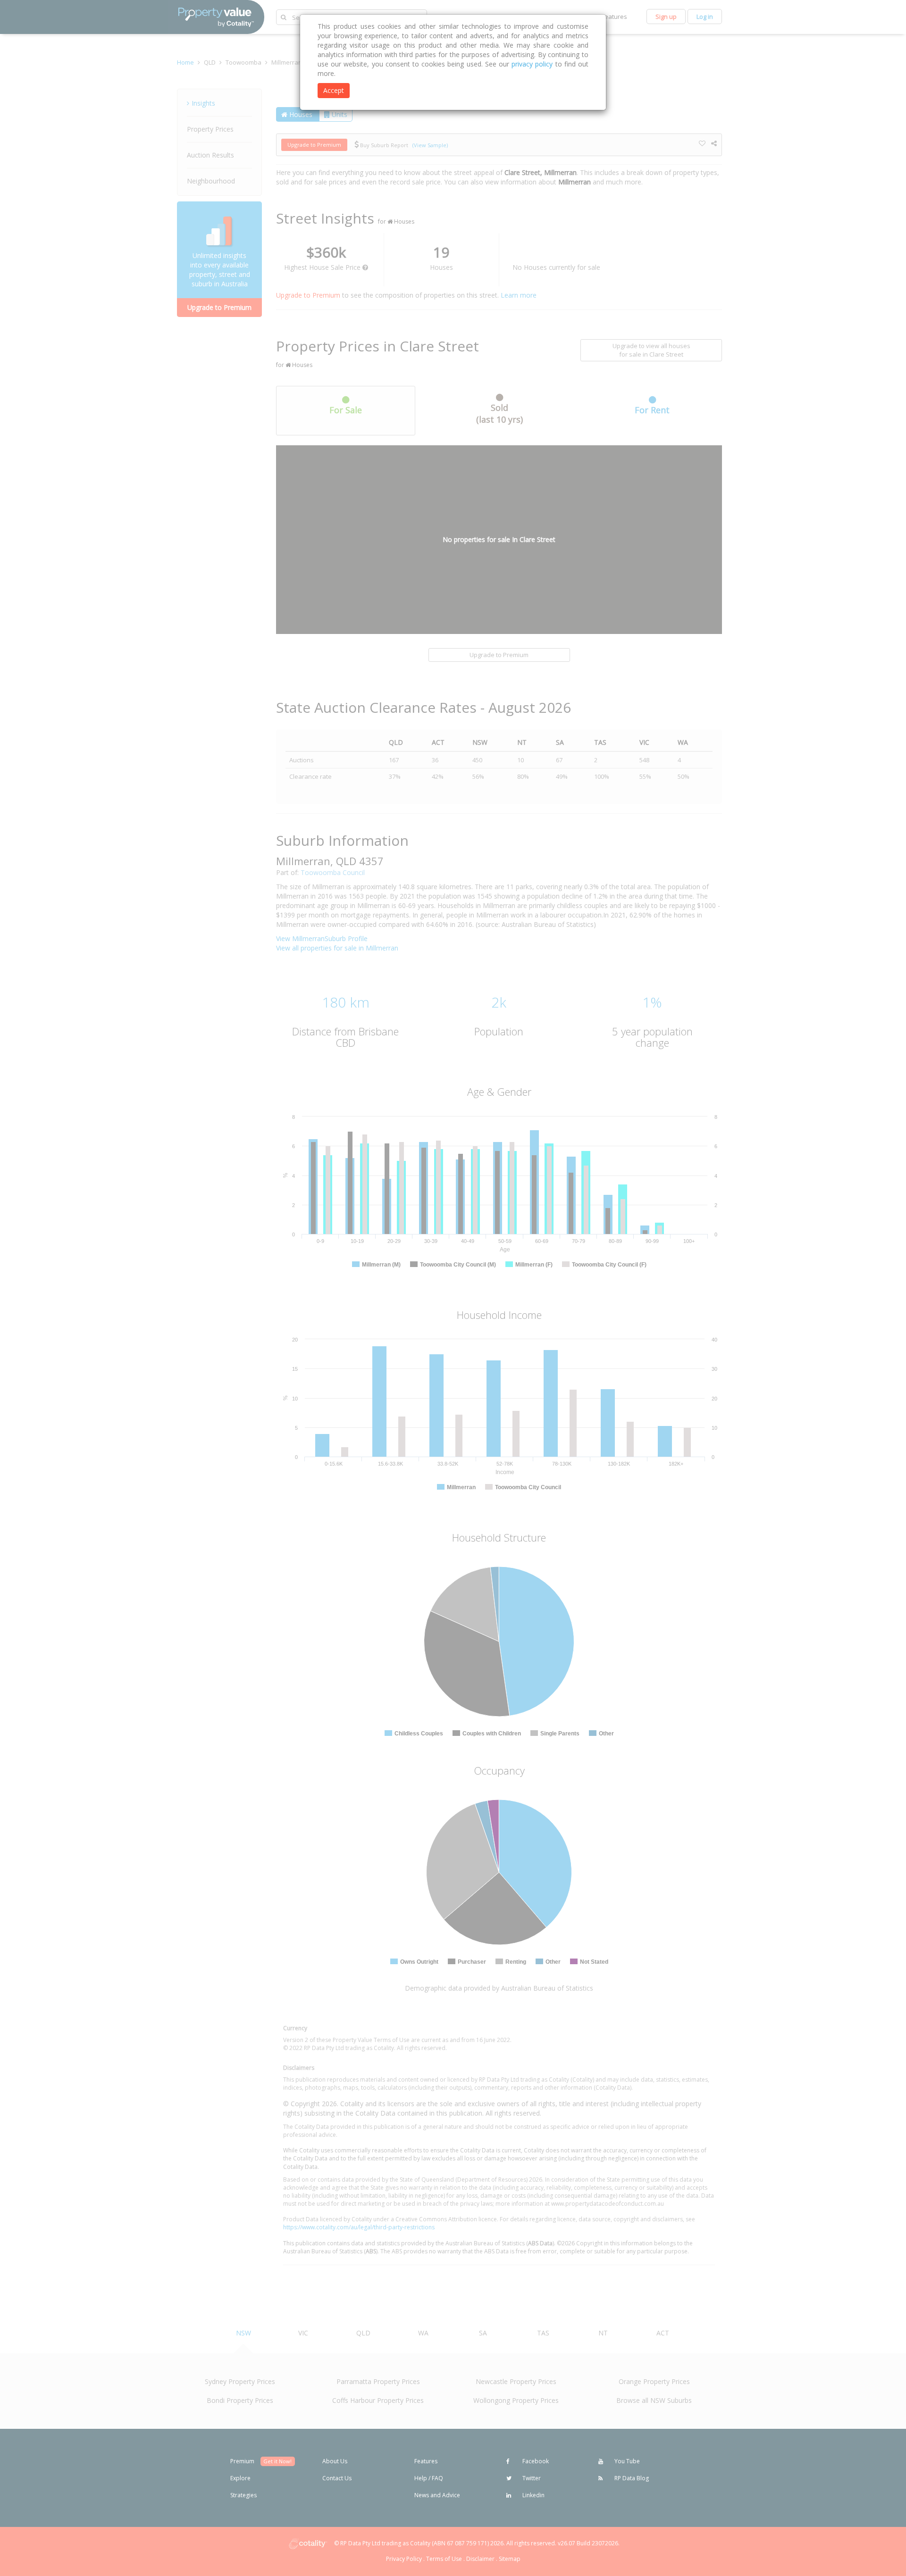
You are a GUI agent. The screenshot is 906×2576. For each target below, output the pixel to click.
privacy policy (532, 64)
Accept (334, 90)
